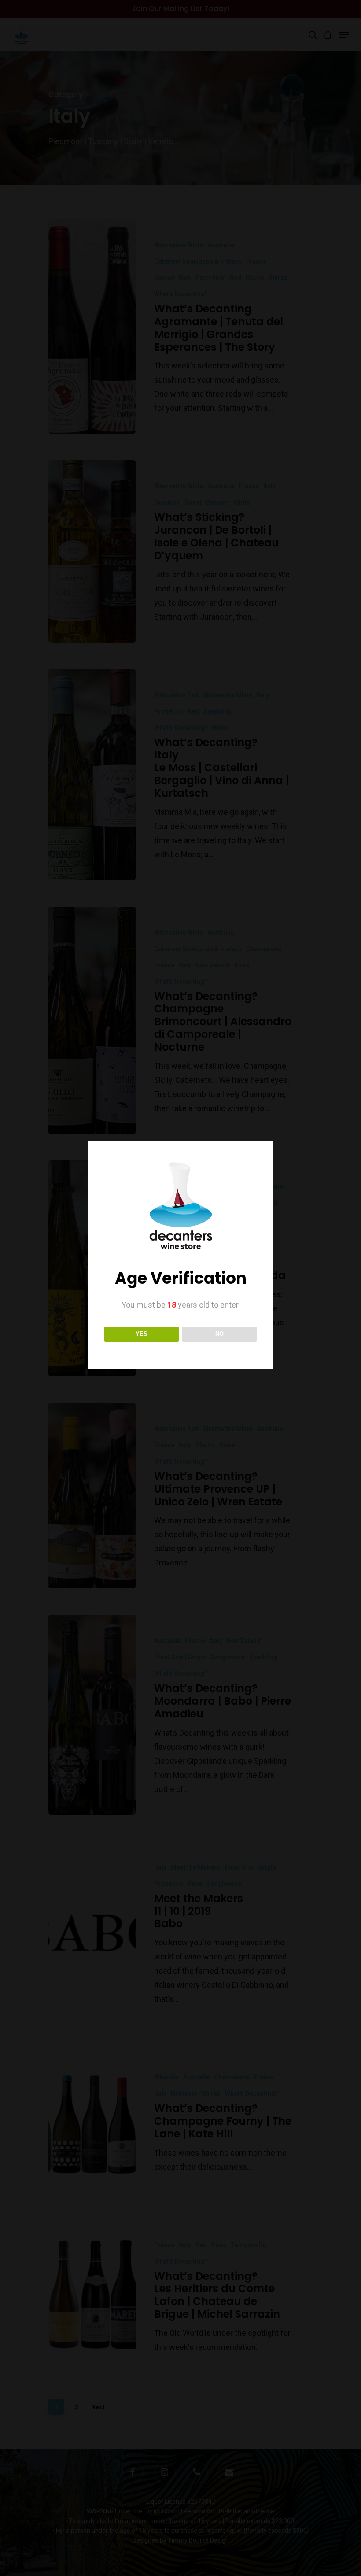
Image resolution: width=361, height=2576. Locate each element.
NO (219, 1334)
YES (142, 1334)
